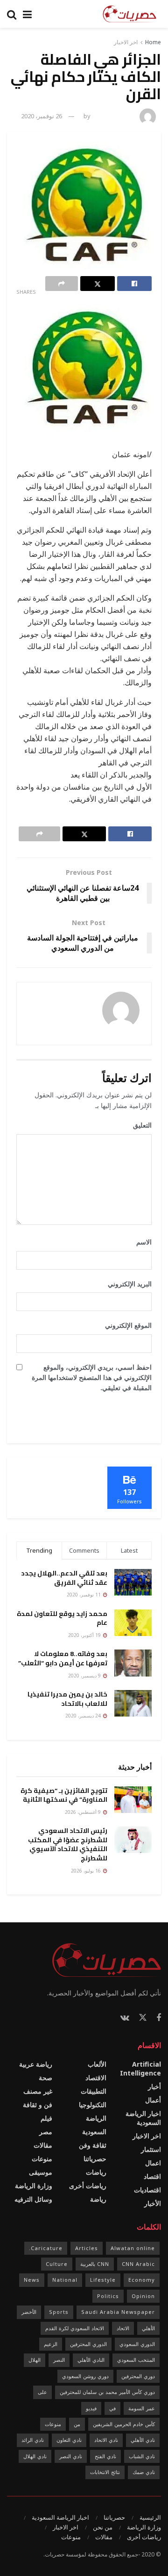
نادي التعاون (69, 2440)
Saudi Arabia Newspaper (118, 2312)
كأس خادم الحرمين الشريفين (124, 2424)
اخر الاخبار (126, 42)
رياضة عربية (36, 2064)
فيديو (91, 2408)
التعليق (139, 1125)
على (42, 2392)
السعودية (94, 2132)
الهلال (35, 2360)
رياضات (96, 2172)
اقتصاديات (147, 2190)
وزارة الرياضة (34, 2186)
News (32, 2280)
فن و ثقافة (38, 2105)
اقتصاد (152, 2176)
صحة (45, 2078)
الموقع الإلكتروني (128, 1325)
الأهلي (148, 2328)
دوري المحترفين (138, 2376)
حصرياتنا (95, 2159)
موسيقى (41, 2172)
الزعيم (51, 2344)
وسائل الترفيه (33, 2199)
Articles (87, 2248)
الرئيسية (150, 2517)
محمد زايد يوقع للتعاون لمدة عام (62, 1618)
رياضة (98, 2199)
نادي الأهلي (143, 2440)
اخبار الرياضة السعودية (143, 2118)
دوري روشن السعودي (85, 2376)
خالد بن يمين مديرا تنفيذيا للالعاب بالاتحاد (67, 1699)
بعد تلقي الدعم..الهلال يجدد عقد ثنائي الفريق (64, 1578)
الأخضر (29, 2312)
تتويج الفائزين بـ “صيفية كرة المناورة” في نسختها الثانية (64, 1795)
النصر (59, 2360)
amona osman (114, 116)
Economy (142, 2280)
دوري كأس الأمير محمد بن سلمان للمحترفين (107, 2392)
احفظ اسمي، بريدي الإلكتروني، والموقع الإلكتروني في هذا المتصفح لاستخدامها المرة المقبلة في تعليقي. (92, 1378)
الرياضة (96, 2118)
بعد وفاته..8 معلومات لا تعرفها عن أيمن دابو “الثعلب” (63, 1658)
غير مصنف (38, 2091)
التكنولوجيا (93, 2105)
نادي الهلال (35, 2456)
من (77, 2424)
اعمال (153, 2163)
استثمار (151, 2149)
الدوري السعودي (137, 2344)
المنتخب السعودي (136, 2360)
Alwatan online (133, 2248)
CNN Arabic (138, 2264)
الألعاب (97, 2064)
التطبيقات (94, 2091)
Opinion (143, 2296)
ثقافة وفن (93, 2145)
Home (153, 42)
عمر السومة (142, 2408)
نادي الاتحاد (106, 2440)
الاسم (141, 1242)
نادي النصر (71, 2456)
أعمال (153, 2100)
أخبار (154, 2086)
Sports (59, 2312)
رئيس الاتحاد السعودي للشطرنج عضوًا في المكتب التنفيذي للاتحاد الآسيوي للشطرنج (68, 1844)
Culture (57, 2264)
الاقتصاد (96, 2078)
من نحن (103, 2527)
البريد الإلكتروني (126, 1284)
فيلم (46, 2118)
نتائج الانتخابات (105, 2472)
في (112, 2408)
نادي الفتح (105, 2456)
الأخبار (153, 2203)
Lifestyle (103, 2280)
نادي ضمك (144, 2472)
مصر (46, 2132)
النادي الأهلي (91, 2360)
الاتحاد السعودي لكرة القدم (75, 2328)
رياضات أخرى (88, 2186)
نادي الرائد (33, 2440)
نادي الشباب (142, 2456)
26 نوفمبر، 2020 (42, 116)
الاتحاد (123, 2328)
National (65, 2280)
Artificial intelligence (140, 2069)
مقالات (43, 2145)
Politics (108, 2296)
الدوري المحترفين (88, 2344)
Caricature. (46, 2248)
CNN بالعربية (95, 2264)
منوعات (42, 2159)
